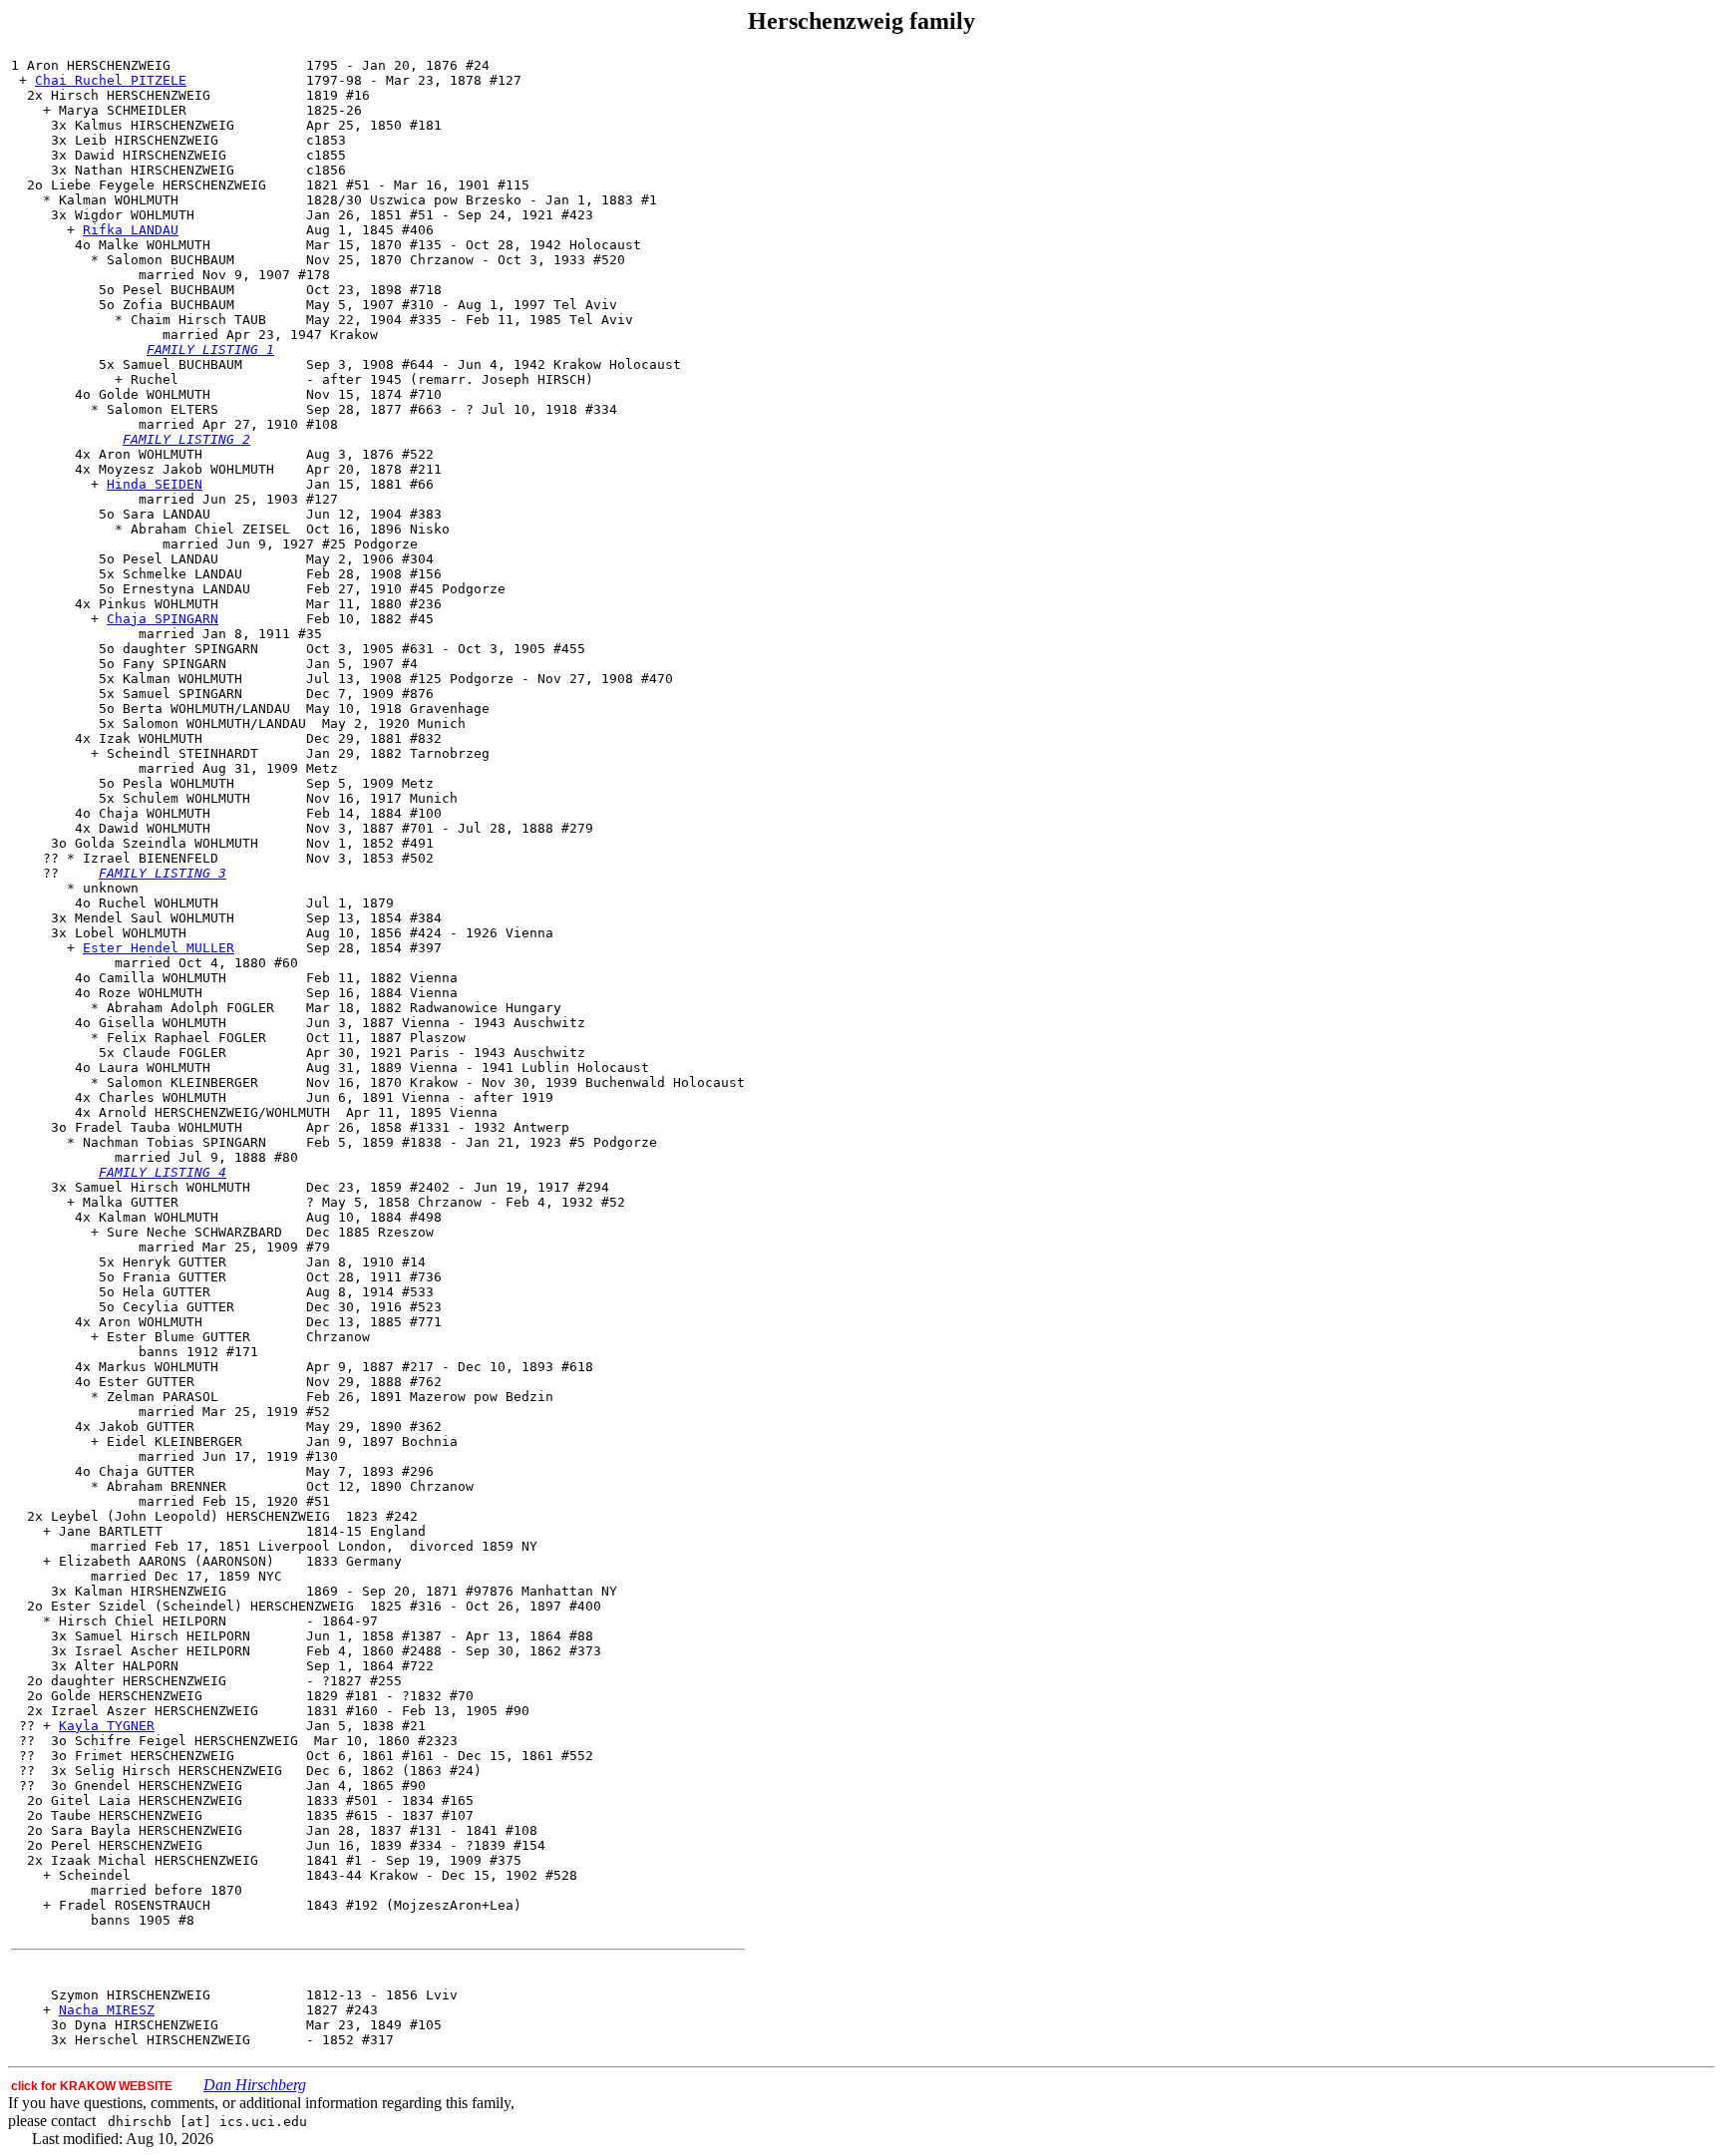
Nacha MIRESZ (107, 2010)
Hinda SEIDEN (155, 484)
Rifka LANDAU (131, 230)
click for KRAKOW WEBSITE (92, 2086)
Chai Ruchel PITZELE (111, 80)
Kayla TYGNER (107, 1726)
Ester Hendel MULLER (159, 948)
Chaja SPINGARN (163, 619)
